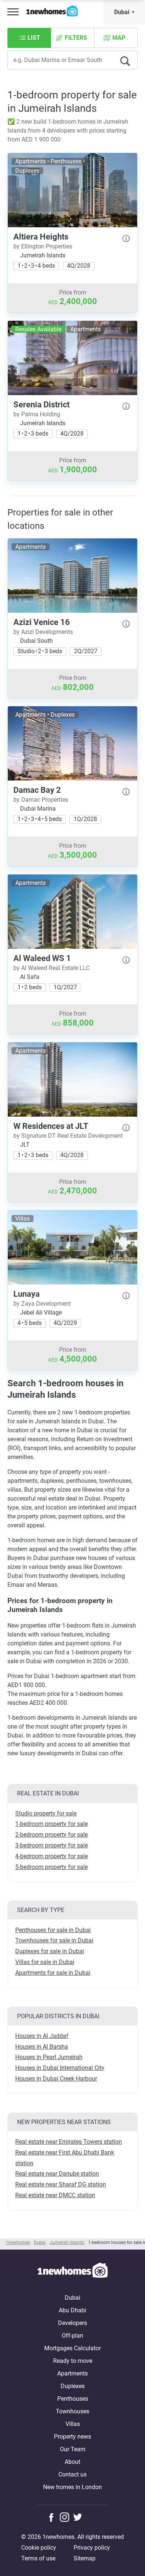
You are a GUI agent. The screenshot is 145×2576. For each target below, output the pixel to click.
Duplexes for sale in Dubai (50, 1951)
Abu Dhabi (72, 2310)
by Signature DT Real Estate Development (68, 1136)
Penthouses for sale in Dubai (53, 1930)
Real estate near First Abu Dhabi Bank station (65, 2158)
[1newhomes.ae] (72, 2271)
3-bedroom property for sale (51, 1845)
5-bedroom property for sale (51, 1867)
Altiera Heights (41, 237)
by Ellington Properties (43, 246)
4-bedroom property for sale (51, 1856)
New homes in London (72, 2487)
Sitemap (85, 2558)
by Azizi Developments (43, 632)
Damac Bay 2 (37, 790)
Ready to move (73, 2361)
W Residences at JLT (51, 1126)
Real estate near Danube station (57, 2174)
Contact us (72, 2474)
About (72, 2462)
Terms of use (38, 2558)
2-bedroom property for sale (51, 1835)
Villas (73, 2424)
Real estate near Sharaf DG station (61, 2184)
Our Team (73, 2449)
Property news (72, 2437)
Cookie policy (39, 2548)
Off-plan (72, 2336)
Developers (72, 2323)
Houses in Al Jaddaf (42, 2036)
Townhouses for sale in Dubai (54, 1940)
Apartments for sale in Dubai (53, 1973)
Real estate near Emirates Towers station (69, 2142)
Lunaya (27, 1294)
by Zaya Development (42, 1304)
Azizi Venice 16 (42, 622)
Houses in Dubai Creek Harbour (56, 2079)
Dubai (122, 12)
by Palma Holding (37, 414)
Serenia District (41, 405)
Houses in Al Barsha (42, 2047)
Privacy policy (92, 2548)
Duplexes (73, 2386)
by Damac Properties (41, 800)
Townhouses (72, 2411)
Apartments (72, 2373)
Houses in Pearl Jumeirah (49, 2057)
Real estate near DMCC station (55, 2195)
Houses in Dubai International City (60, 2068)
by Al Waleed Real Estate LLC (51, 968)
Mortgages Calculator (72, 2348)
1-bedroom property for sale (51, 1824)
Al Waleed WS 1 (42, 958)
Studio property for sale (46, 1813)
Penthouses (73, 2399)
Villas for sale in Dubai (45, 1962)
